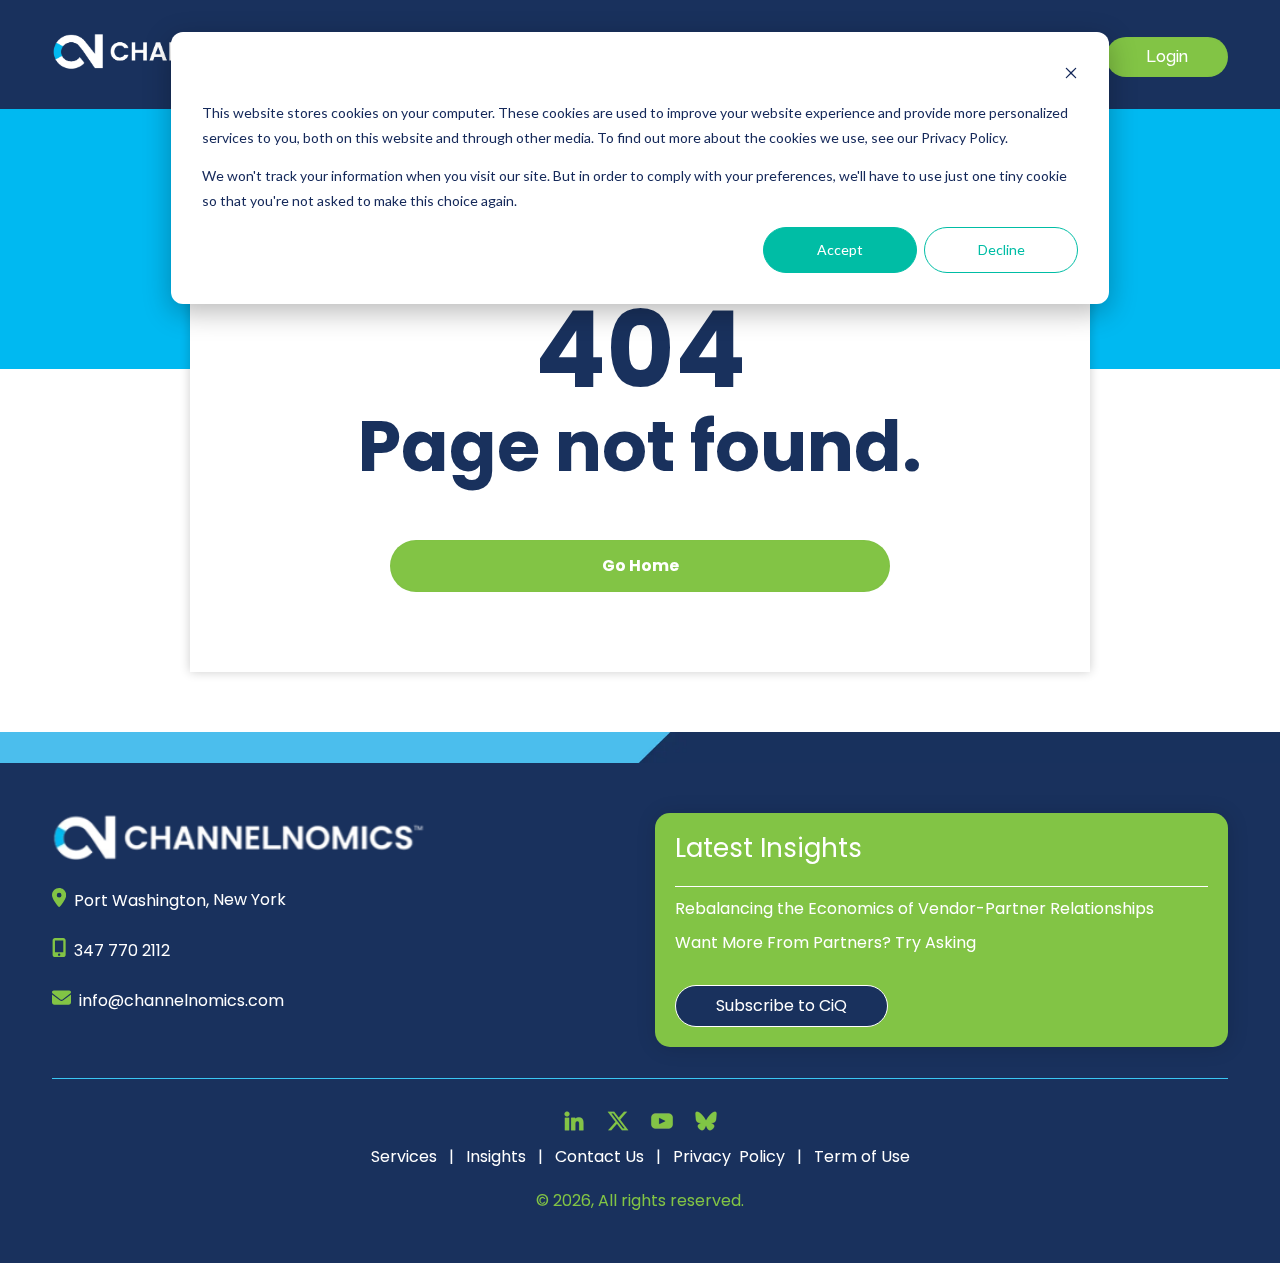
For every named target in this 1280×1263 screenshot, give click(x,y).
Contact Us (599, 1156)
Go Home (640, 565)
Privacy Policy (729, 1156)
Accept (840, 249)
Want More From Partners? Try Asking (825, 942)
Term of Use (862, 1156)
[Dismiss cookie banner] (1071, 75)
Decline (1001, 249)
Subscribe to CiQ (781, 1005)
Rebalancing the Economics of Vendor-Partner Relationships (914, 908)
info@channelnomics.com (181, 1000)
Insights (496, 1156)
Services (404, 1156)
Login (1167, 56)
